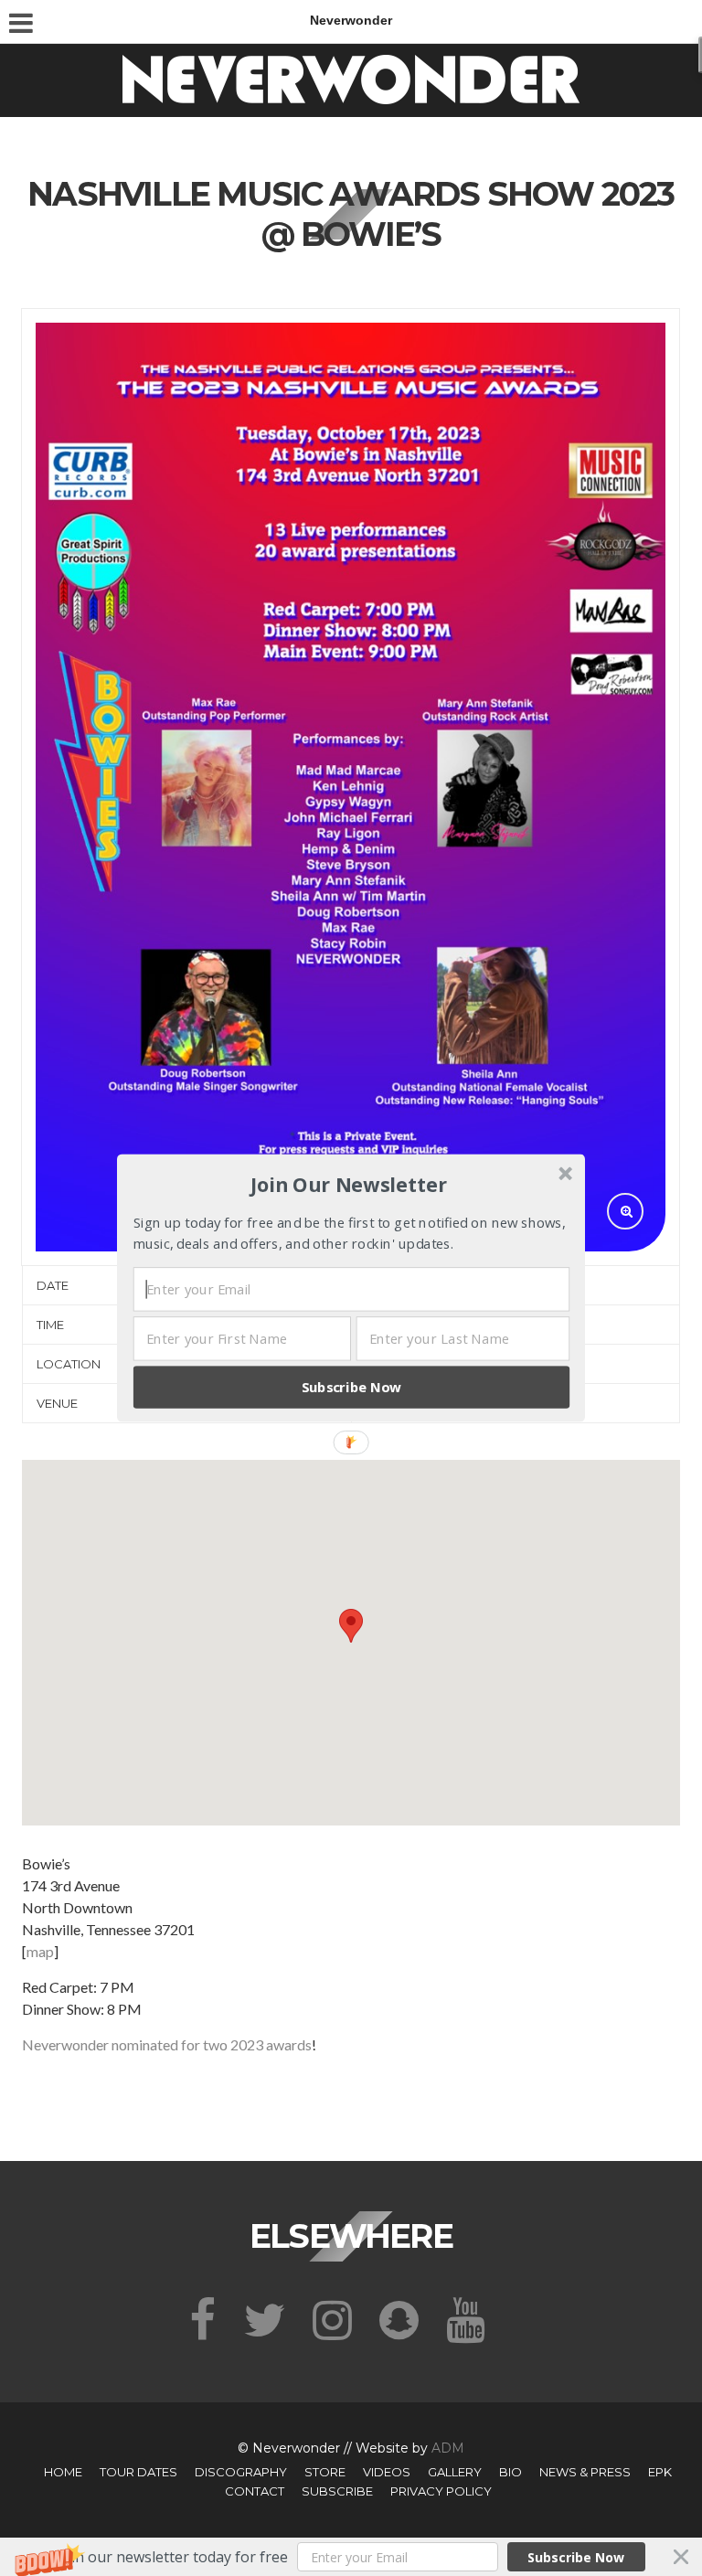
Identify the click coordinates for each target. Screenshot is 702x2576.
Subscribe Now (352, 1387)
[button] (349, 1185)
